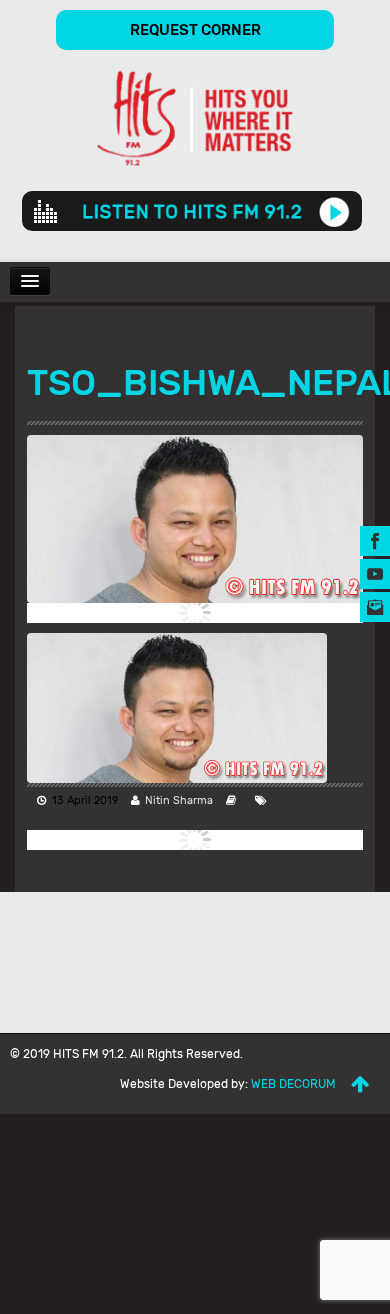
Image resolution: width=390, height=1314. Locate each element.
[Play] (334, 211)
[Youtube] (375, 572)
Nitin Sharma (179, 800)
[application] (192, 211)
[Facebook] (375, 539)
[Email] (375, 605)
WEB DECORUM (293, 1084)
